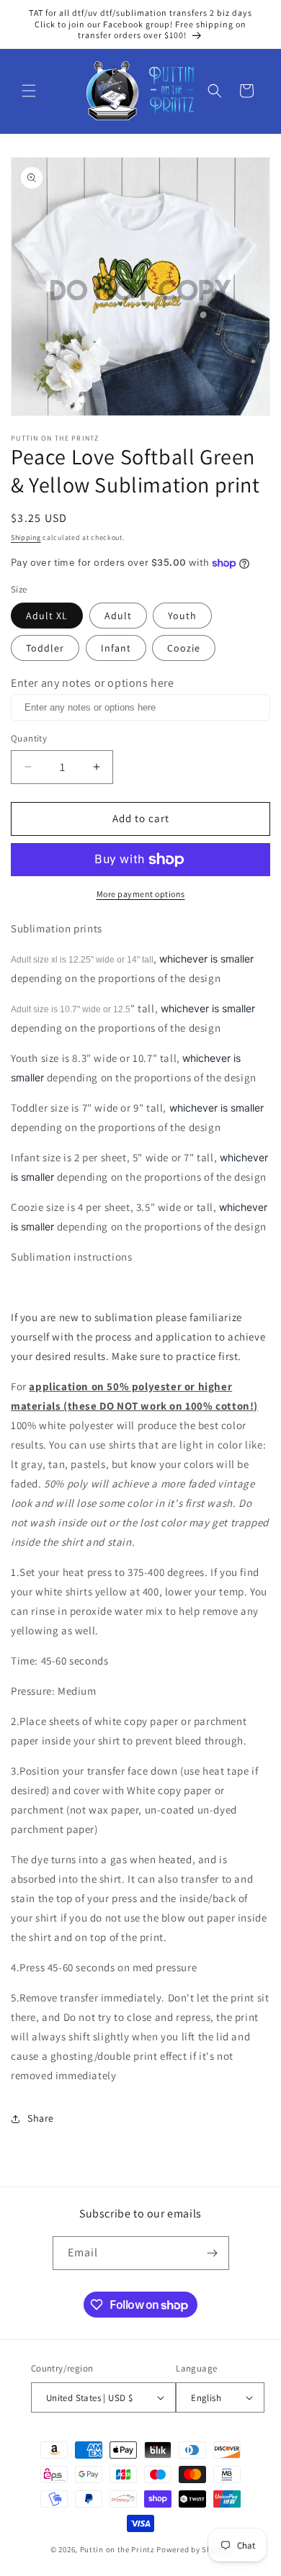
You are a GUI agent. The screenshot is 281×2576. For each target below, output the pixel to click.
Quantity (29, 738)
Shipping (26, 537)
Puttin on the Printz (117, 2549)
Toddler (45, 648)
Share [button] (41, 2118)
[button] (29, 91)
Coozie (184, 648)
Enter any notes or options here (93, 683)
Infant (116, 648)
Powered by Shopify (193, 2549)
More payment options (141, 894)
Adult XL (47, 616)
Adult (118, 616)
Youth (182, 616)
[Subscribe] (213, 2253)
